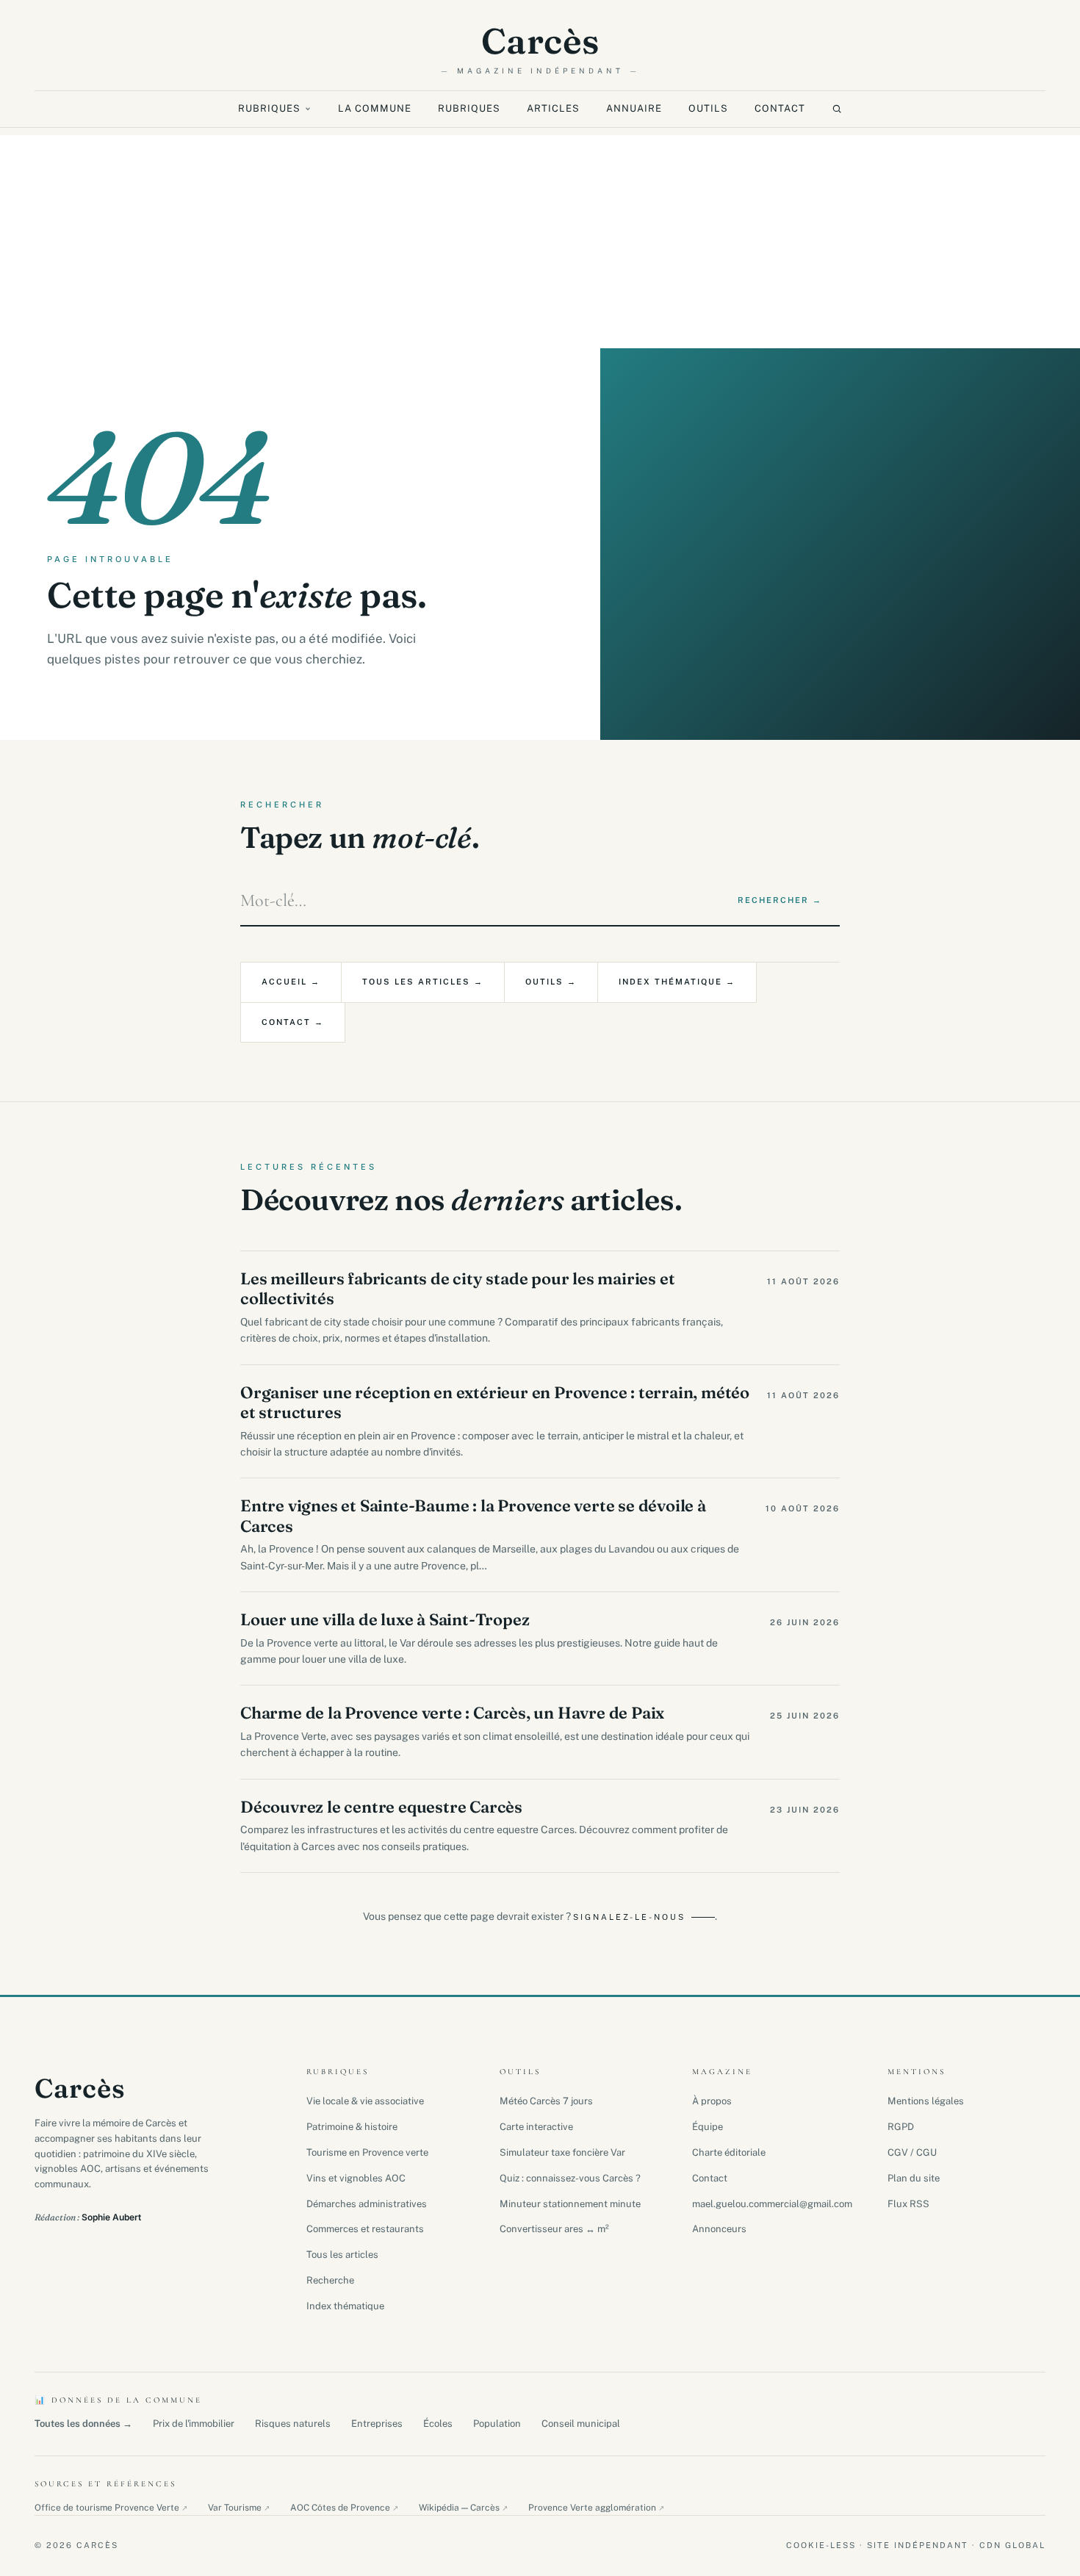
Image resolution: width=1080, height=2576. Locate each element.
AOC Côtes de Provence (344, 2508)
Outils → (551, 982)
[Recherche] (837, 109)
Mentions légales (926, 2101)
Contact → (293, 1022)
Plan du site (914, 2178)
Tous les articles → (423, 982)
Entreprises (377, 2424)
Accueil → (291, 982)
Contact (780, 108)
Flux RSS (908, 2204)
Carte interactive (536, 2127)
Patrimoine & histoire (352, 2127)
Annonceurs (719, 2229)
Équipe (708, 2127)
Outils (708, 108)
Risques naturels (293, 2424)
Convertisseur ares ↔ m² (554, 2229)
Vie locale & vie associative (365, 2101)
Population (497, 2424)
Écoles (438, 2424)
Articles (553, 108)
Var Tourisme (239, 2508)
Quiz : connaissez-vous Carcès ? (570, 2178)
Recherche (330, 2280)
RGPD (901, 2127)
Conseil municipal (581, 2424)
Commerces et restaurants (365, 2229)
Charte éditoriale (729, 2152)
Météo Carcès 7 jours (546, 2101)
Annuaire (634, 108)
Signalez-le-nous (629, 1917)
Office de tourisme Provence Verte (111, 2508)
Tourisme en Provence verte (367, 2152)
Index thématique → (677, 982)
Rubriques (269, 108)
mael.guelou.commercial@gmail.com (772, 2204)
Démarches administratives (367, 2204)
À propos (712, 2101)
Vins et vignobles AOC (356, 2178)
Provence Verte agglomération (596, 2508)
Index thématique (345, 2306)
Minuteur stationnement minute (570, 2204)
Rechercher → (780, 900)
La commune (375, 108)
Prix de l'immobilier (194, 2424)
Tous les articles (342, 2255)
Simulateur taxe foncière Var (562, 2152)
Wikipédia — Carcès (463, 2508)
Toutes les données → (83, 2424)
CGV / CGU (912, 2152)
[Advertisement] (540, 238)
